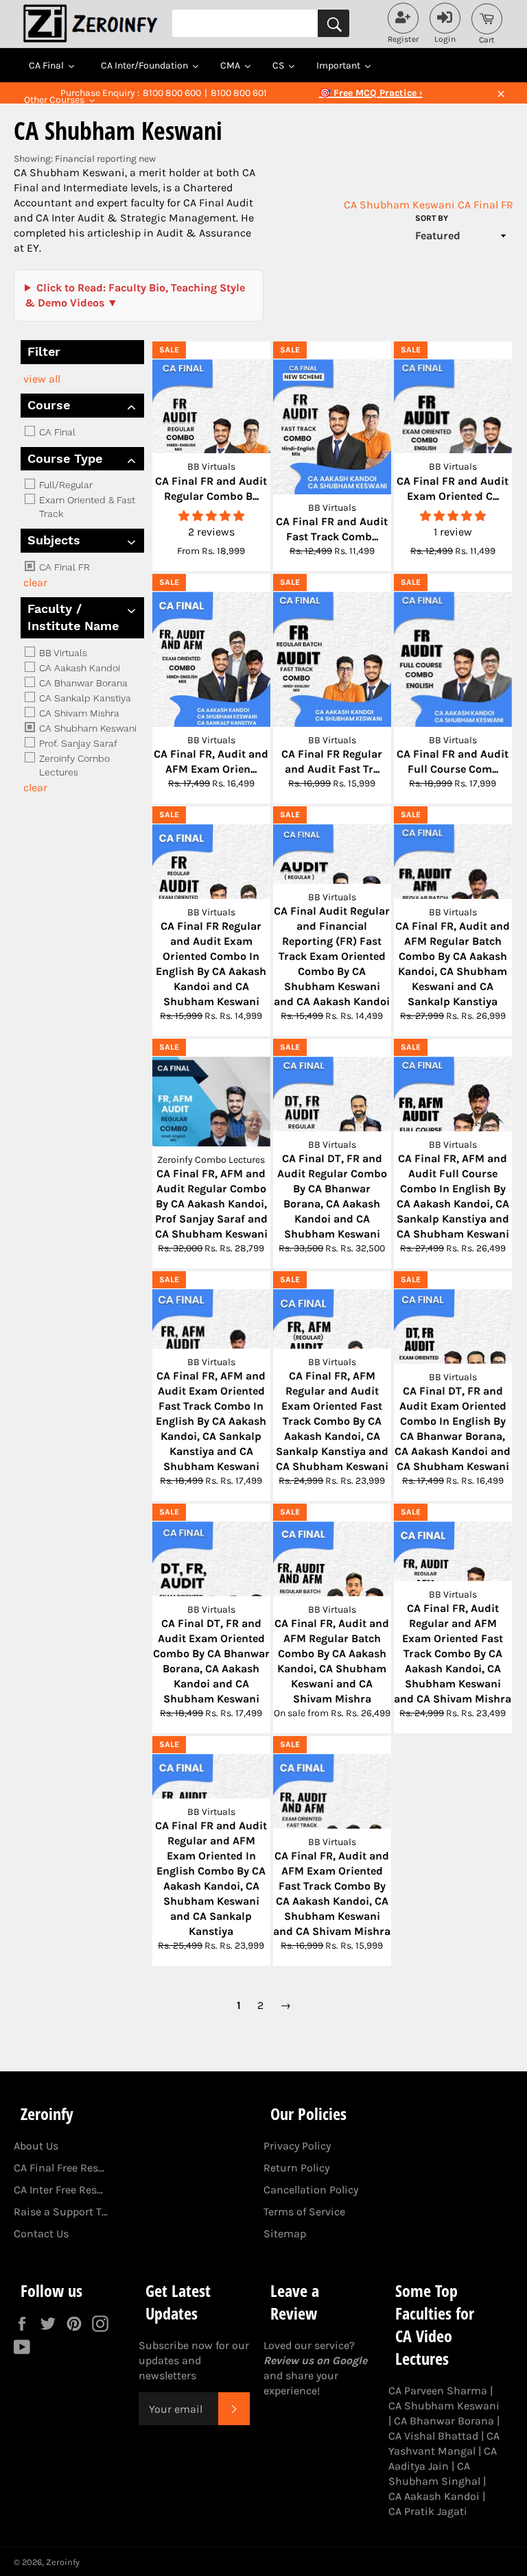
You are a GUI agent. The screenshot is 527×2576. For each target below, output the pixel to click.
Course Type (65, 458)
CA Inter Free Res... (58, 2190)
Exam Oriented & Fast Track (86, 507)
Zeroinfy (63, 2562)
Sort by (432, 218)
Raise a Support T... (61, 2212)
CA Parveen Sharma (438, 2391)
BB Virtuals (62, 653)
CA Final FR (485, 205)
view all (42, 379)
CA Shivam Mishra (78, 713)
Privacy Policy (297, 2146)
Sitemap (285, 2234)
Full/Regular (65, 485)
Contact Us (41, 2234)
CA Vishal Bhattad (433, 2436)
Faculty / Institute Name (73, 617)
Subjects (54, 540)
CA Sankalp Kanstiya (84, 698)
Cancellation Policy (311, 2190)
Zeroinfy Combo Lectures (73, 765)
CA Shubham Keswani (399, 205)
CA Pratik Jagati (428, 2511)
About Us (36, 2146)
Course (49, 405)
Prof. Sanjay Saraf (77, 743)
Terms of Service (304, 2212)
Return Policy (296, 2168)
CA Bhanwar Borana (82, 683)
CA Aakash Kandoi (78, 668)
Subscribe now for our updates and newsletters (194, 2360)
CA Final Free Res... (59, 2168)
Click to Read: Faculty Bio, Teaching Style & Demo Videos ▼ (135, 295)
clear (35, 582)
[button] (211, 516)
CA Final (56, 432)
